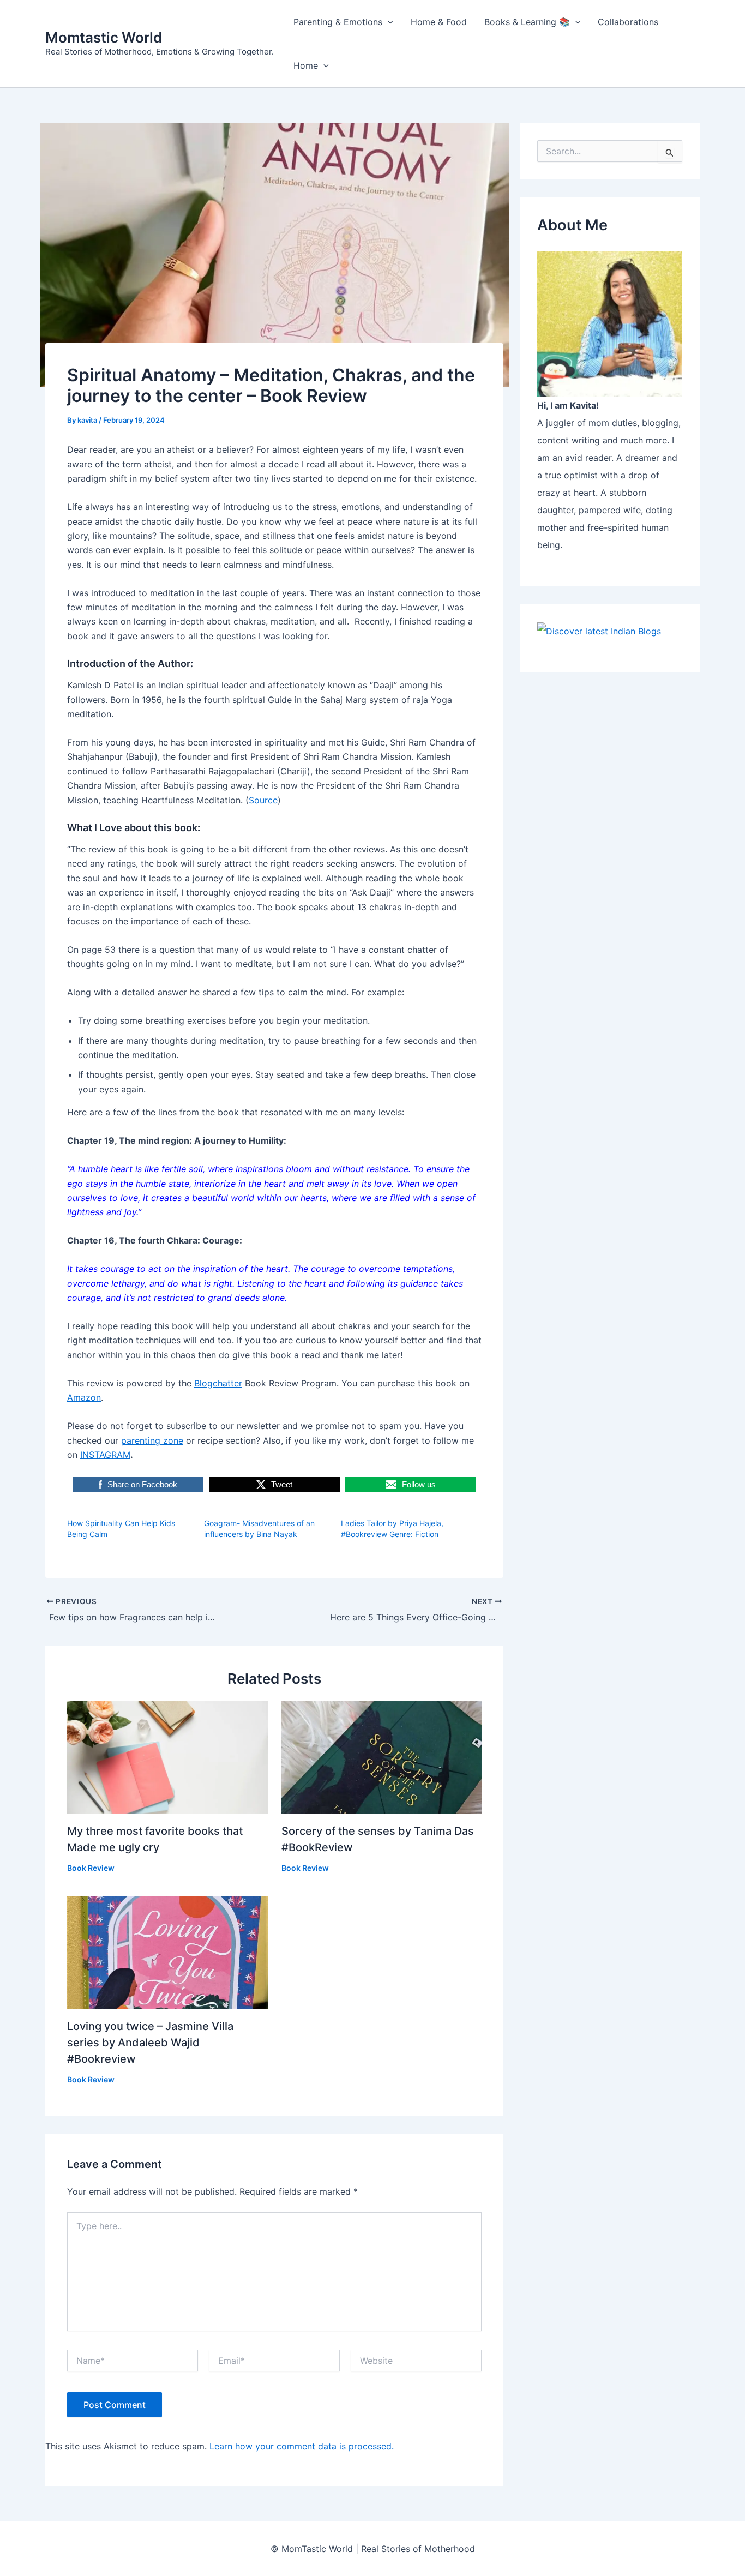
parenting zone (152, 1440)
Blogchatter (218, 1383)
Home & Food (439, 22)
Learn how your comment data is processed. (302, 2446)
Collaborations (628, 22)
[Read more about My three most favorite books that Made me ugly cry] (167, 1757)
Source (263, 800)
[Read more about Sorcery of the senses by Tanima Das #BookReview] (382, 1757)
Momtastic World (104, 37)
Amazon (84, 1397)
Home (306, 65)
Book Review (91, 1868)
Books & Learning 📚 (527, 22)
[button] (388, 22)
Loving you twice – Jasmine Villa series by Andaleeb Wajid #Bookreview (150, 2043)
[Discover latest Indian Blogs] (599, 630)
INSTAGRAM (105, 1455)
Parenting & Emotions (338, 22)
